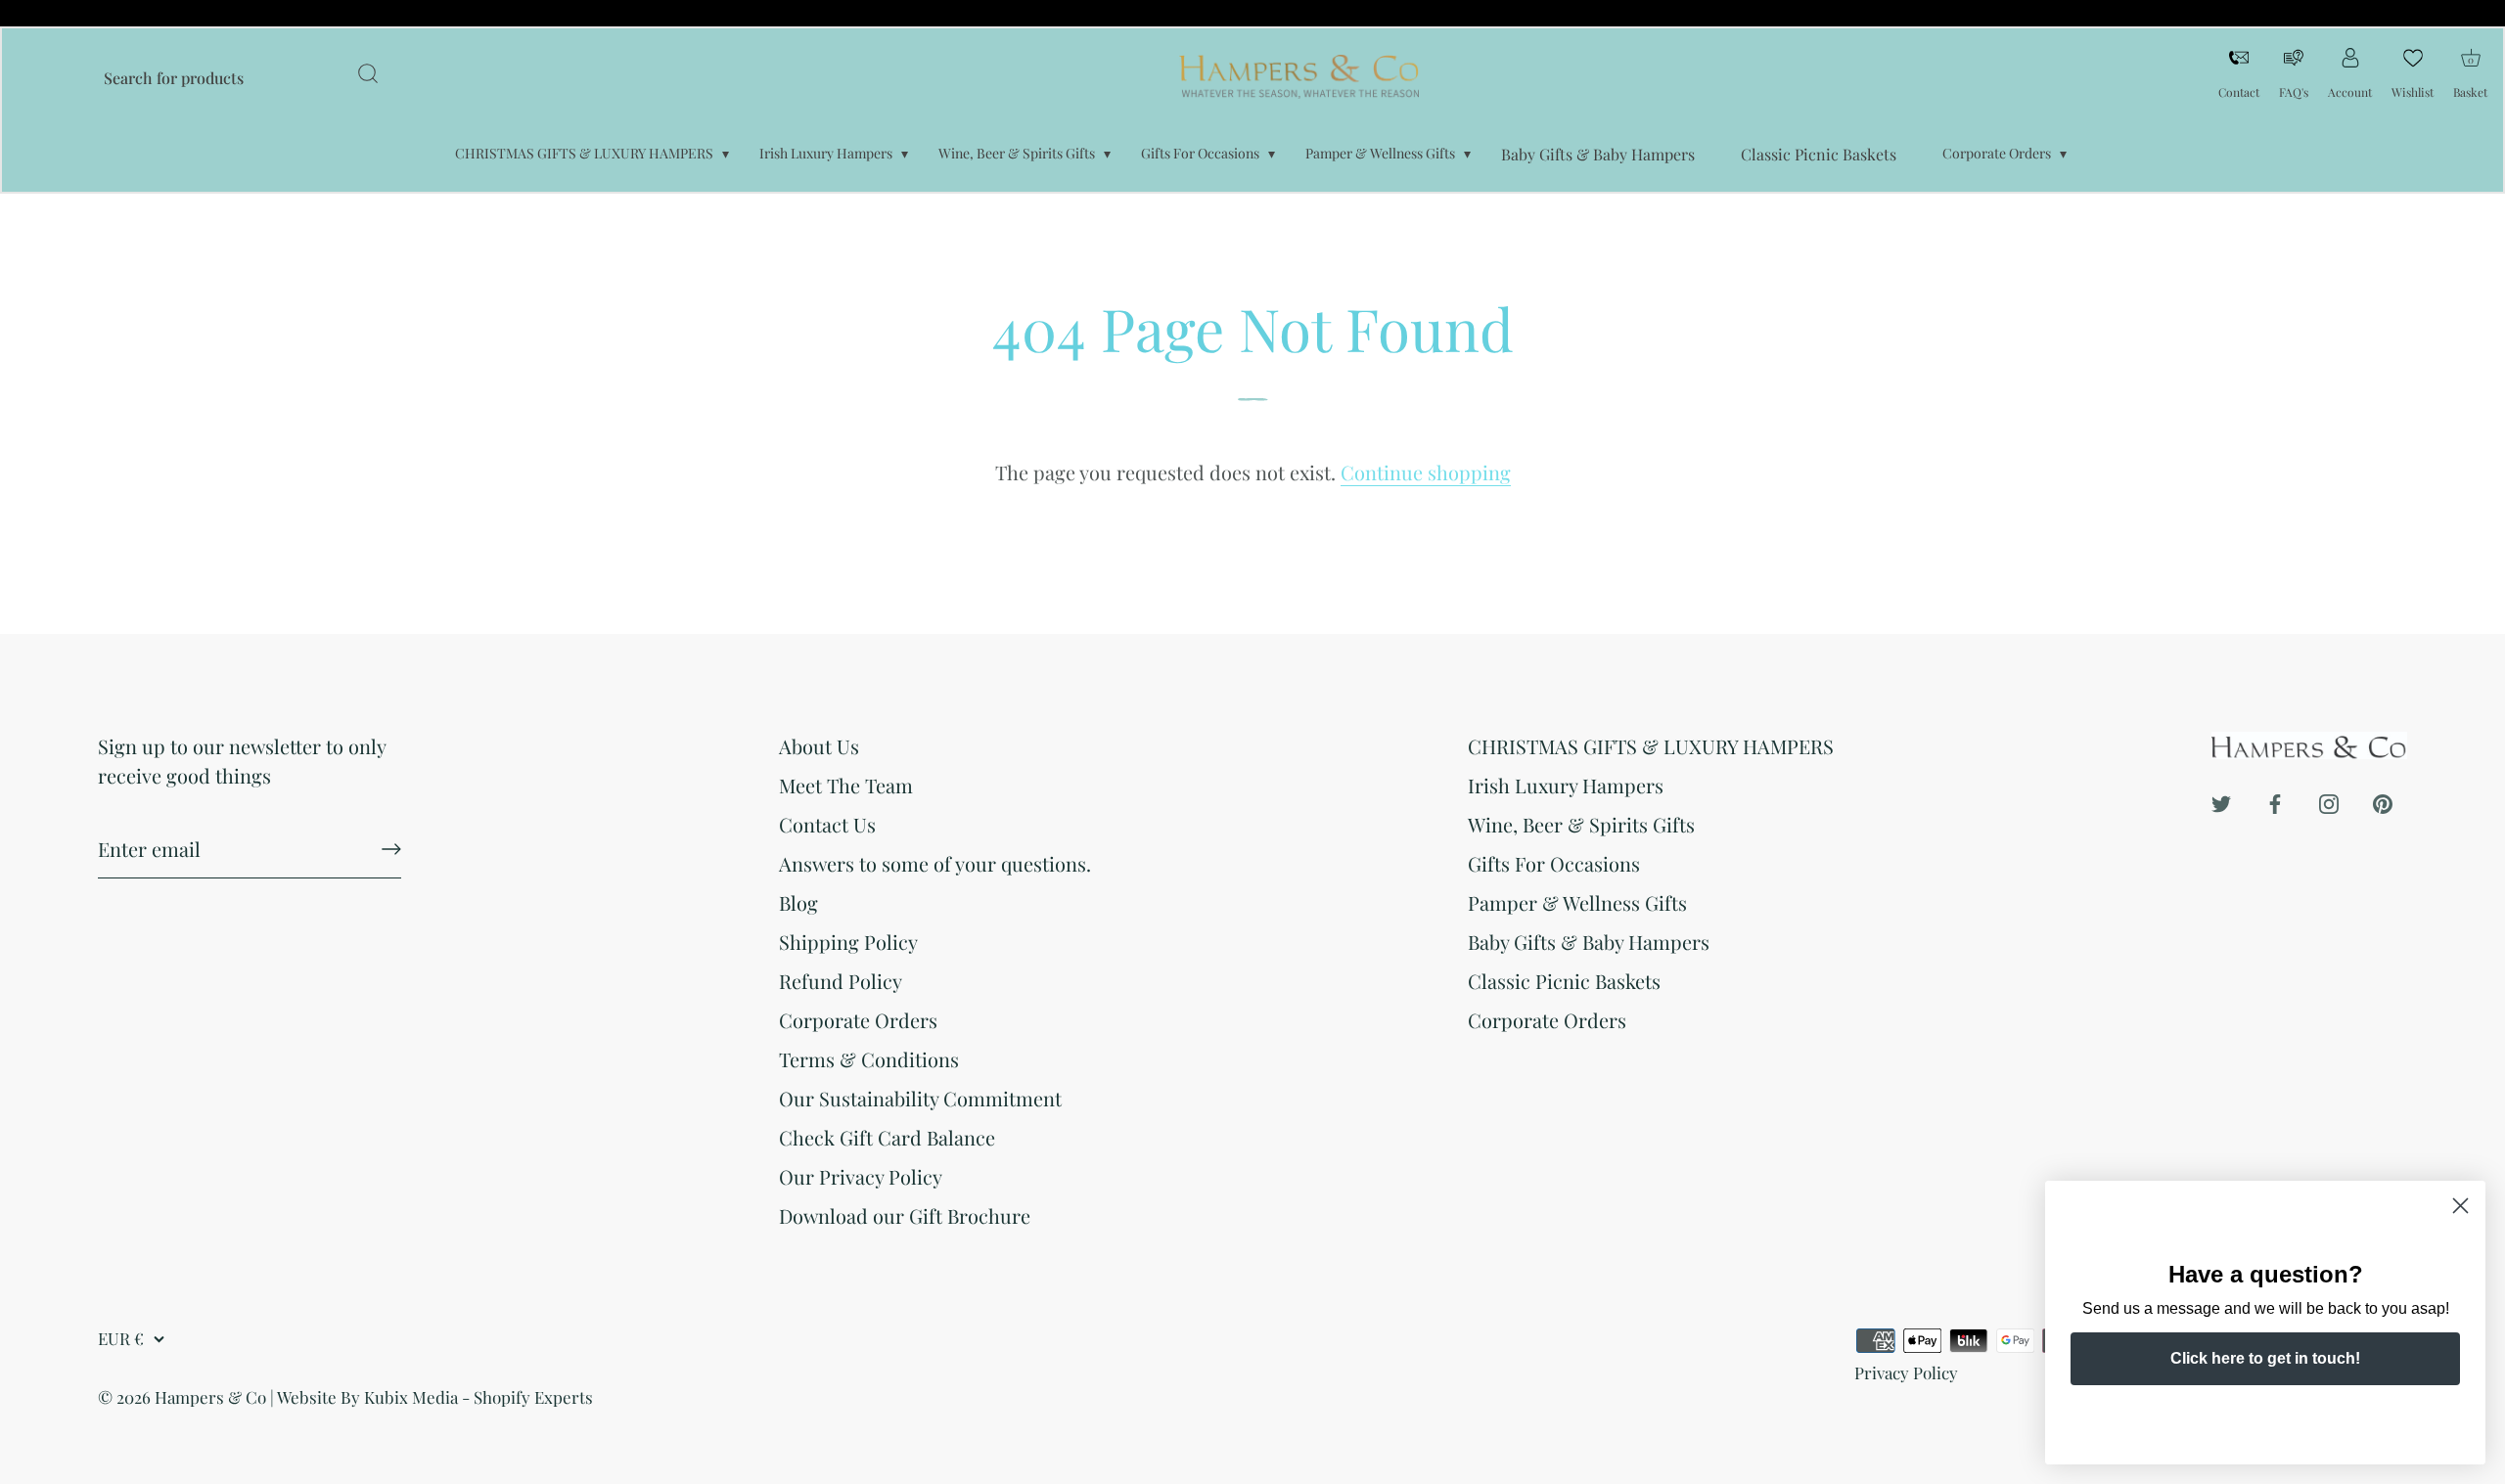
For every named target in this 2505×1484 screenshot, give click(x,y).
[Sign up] (391, 849)
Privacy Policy (1906, 1372)
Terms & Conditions (869, 1059)
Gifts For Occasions (1200, 153)
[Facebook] (2275, 801)
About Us (819, 746)
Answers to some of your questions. (935, 863)
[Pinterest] (2383, 801)
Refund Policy (841, 981)
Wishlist (2413, 92)
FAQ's (2294, 92)
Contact (2239, 92)
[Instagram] (2329, 801)
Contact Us (827, 824)
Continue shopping (1426, 472)
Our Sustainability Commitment (920, 1098)
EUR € (121, 1339)
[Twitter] (2221, 801)
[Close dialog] (2460, 1206)
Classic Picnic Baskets (1819, 154)
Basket (2470, 72)
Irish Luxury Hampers (826, 153)
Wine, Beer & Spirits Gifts (1017, 153)
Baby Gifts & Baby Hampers (1598, 154)
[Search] (368, 76)
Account (2350, 92)
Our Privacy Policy (861, 1176)
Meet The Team (846, 785)
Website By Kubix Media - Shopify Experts (435, 1397)
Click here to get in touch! (2265, 1358)
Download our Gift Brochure (905, 1215)
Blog (798, 902)
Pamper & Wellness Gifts (1380, 153)
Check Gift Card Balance (887, 1137)
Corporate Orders (1997, 153)
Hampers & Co (210, 1397)
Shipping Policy (848, 942)
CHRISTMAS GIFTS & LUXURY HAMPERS (584, 153)
